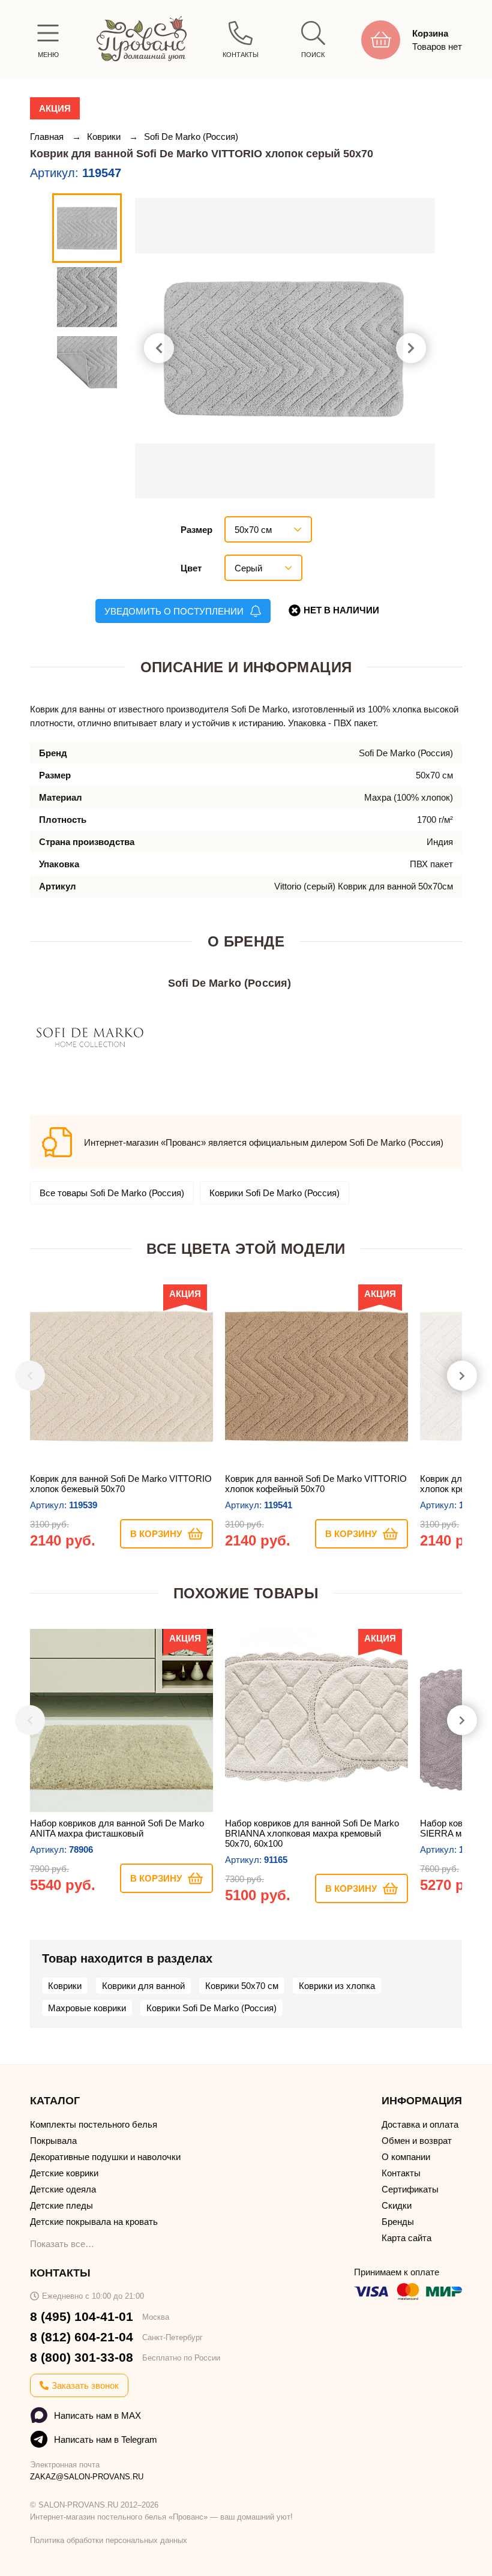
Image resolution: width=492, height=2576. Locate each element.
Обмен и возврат (417, 2141)
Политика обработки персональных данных (109, 2540)
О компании (406, 2157)
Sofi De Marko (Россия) (191, 137)
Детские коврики (64, 2173)
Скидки (397, 2205)
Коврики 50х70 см (242, 1986)
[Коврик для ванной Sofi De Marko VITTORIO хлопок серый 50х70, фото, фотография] (285, 348)
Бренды (398, 2222)
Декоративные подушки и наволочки (105, 2157)
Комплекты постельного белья (94, 2124)
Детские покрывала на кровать (94, 2222)
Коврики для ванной (143, 1986)
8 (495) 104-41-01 (82, 2316)
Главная (48, 137)
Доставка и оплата (420, 2124)
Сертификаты (410, 2189)
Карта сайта (406, 2238)
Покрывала (53, 2141)
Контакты (401, 2173)
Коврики (105, 137)
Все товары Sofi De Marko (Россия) (112, 1193)
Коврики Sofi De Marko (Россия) (274, 1193)
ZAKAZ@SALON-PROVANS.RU (87, 2477)
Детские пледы (61, 2205)
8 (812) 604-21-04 (82, 2337)
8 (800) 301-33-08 (82, 2357)
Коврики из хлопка (337, 1986)
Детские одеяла (63, 2189)
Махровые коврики (87, 2008)
